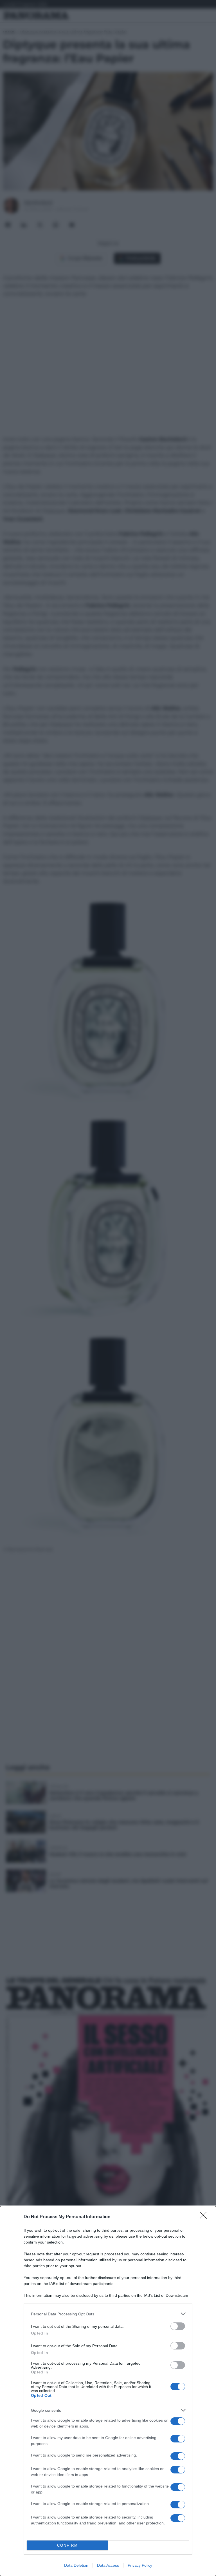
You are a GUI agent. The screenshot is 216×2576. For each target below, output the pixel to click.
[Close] (205, 2217)
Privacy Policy (140, 2565)
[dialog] (108, 2391)
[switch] (178, 2326)
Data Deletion (76, 2565)
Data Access (108, 2565)
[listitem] (108, 2314)
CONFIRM (67, 2545)
